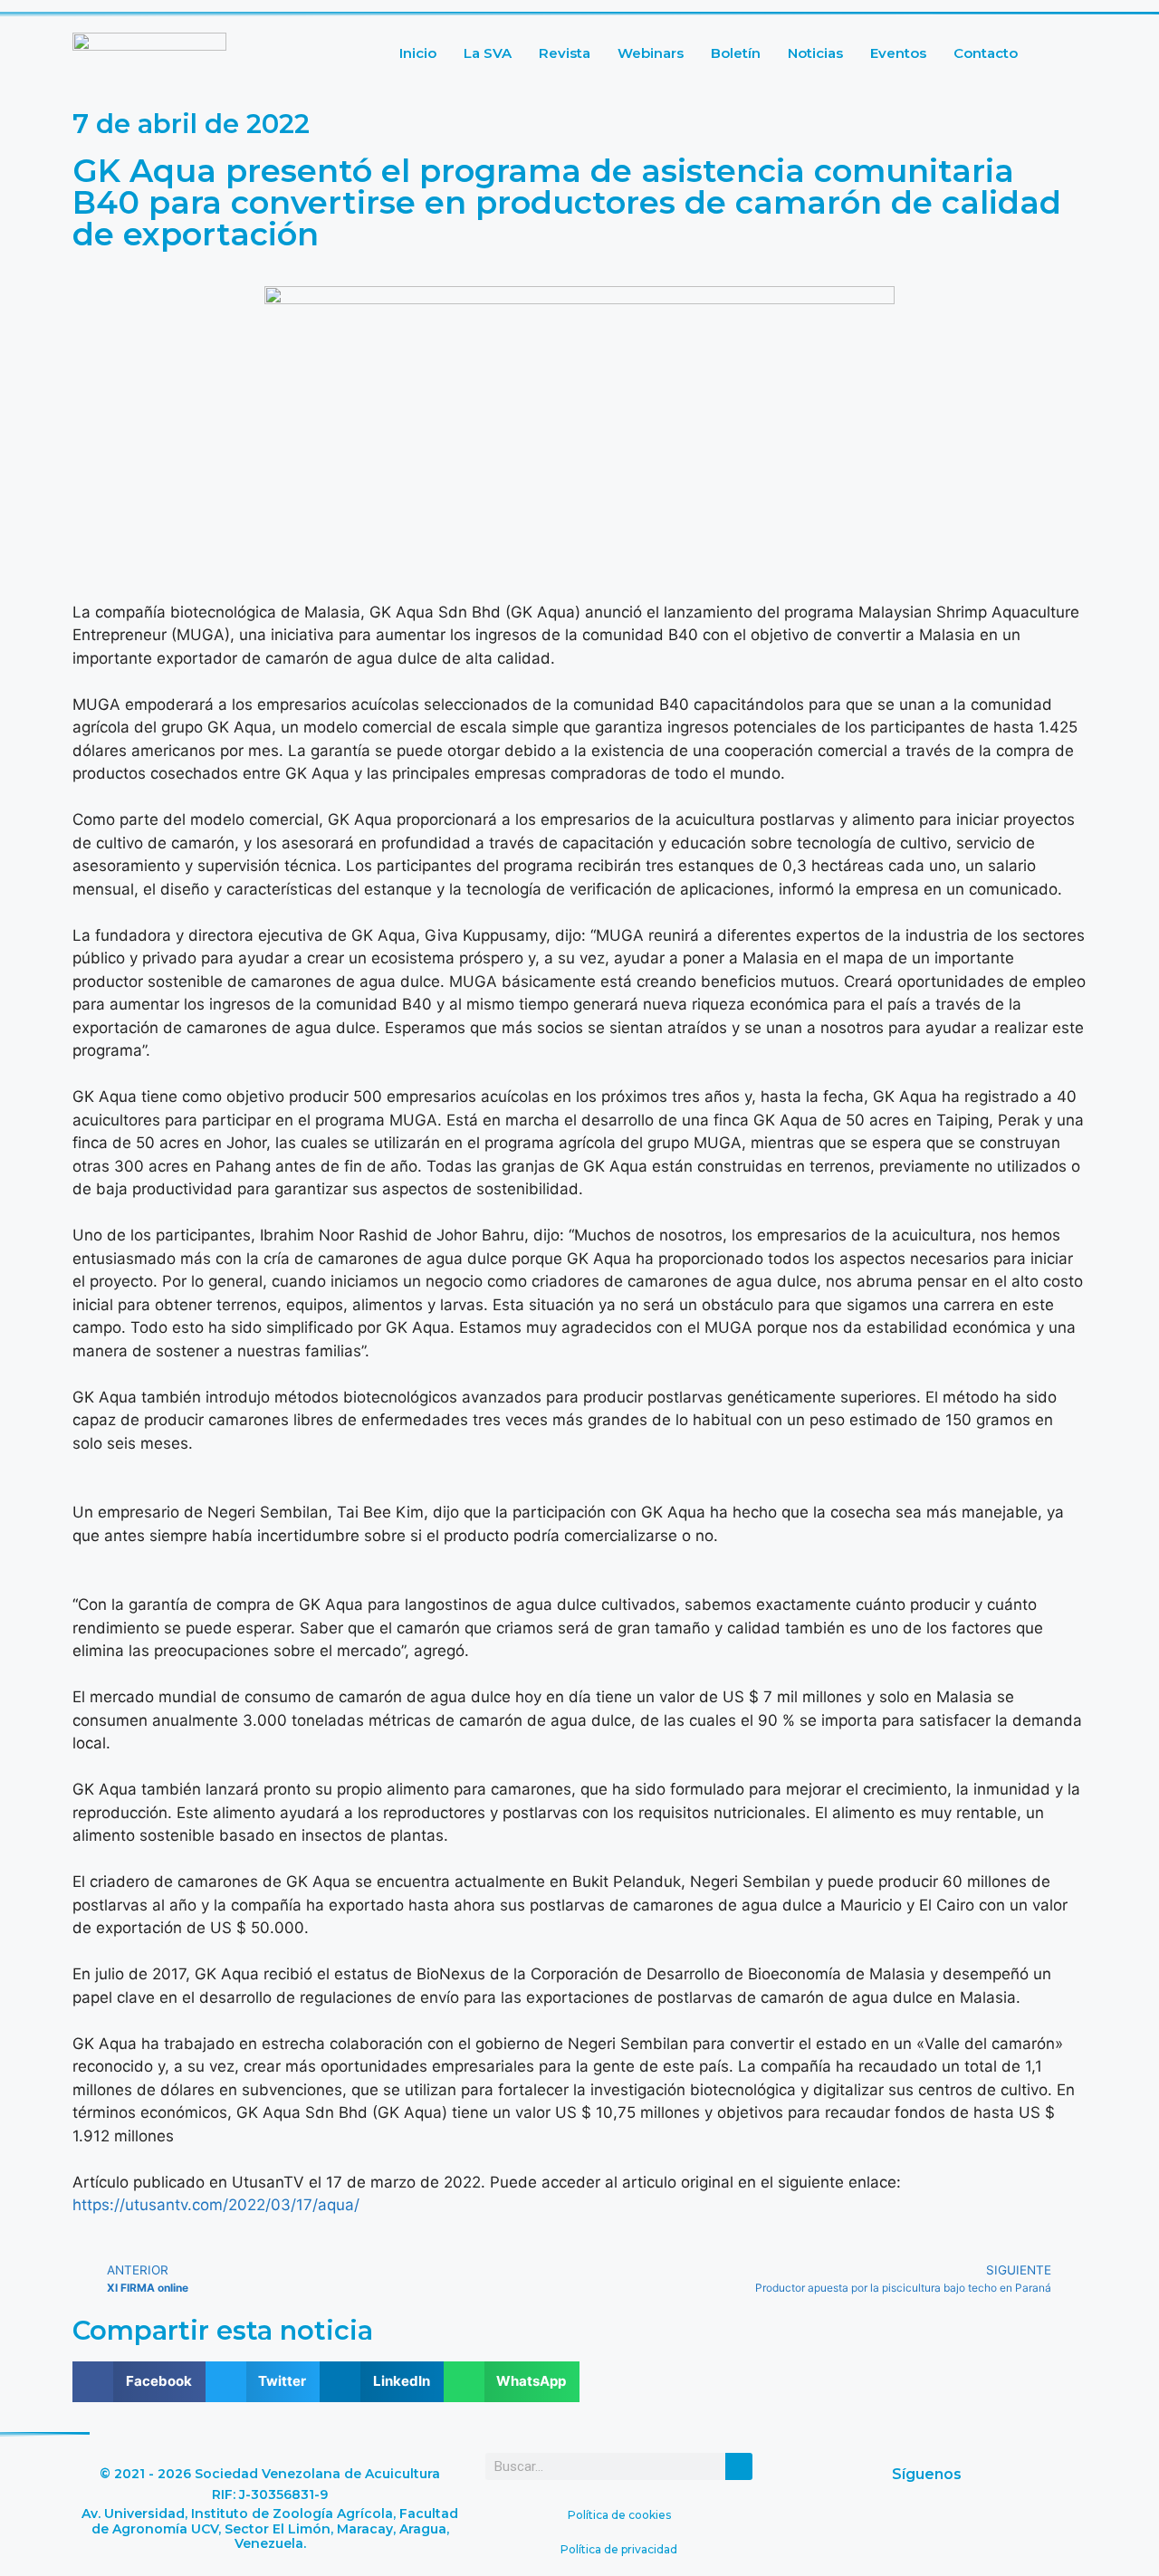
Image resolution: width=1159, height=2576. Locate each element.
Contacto (986, 53)
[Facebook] (846, 2523)
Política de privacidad (619, 2549)
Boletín (736, 53)
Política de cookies (619, 2515)
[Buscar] (739, 2466)
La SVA (488, 53)
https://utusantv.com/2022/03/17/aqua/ (216, 2205)
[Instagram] (1009, 2523)
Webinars (651, 53)
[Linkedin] (900, 2523)
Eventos (898, 53)
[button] (139, 2382)
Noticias (815, 53)
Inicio (418, 53)
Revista (565, 53)
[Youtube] (954, 2523)
